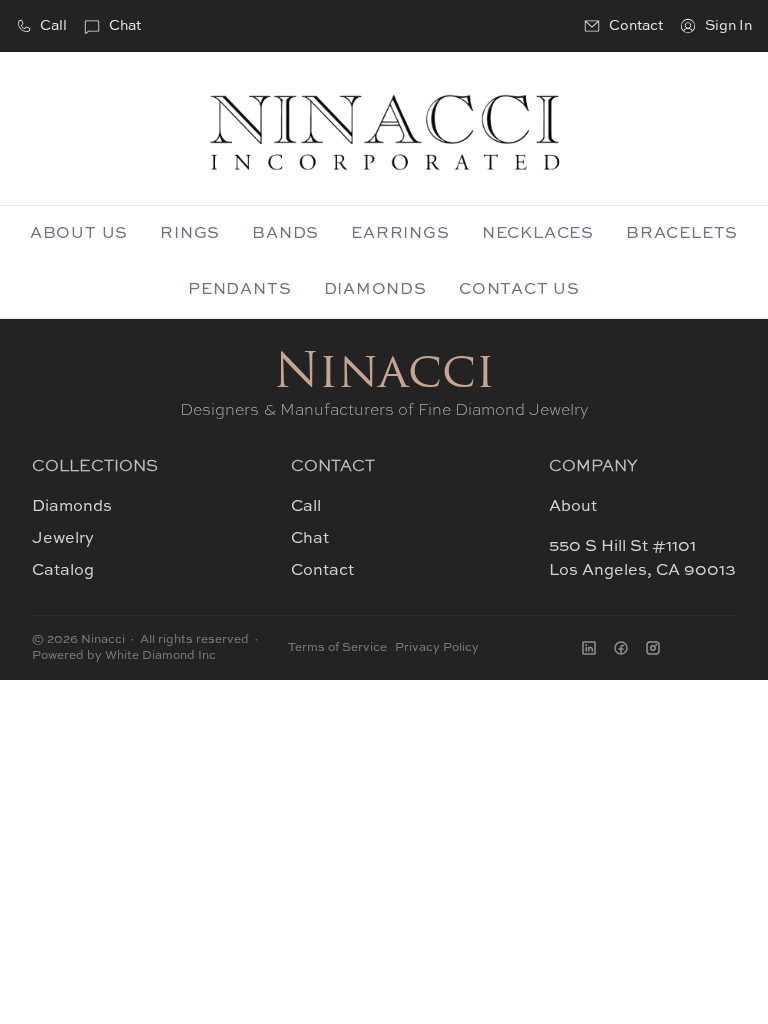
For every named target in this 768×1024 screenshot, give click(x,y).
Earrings (400, 234)
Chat (125, 26)
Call (53, 26)
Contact (322, 571)
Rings (190, 234)
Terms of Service (337, 648)
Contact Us (519, 290)
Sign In (728, 26)
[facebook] (621, 648)
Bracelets (682, 234)
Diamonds (375, 290)
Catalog (63, 571)
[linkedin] (589, 648)
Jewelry (63, 539)
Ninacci (384, 375)
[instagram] (653, 648)
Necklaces (538, 234)
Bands (285, 234)
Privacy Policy (437, 648)
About (573, 507)
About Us (79, 234)
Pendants (239, 290)
